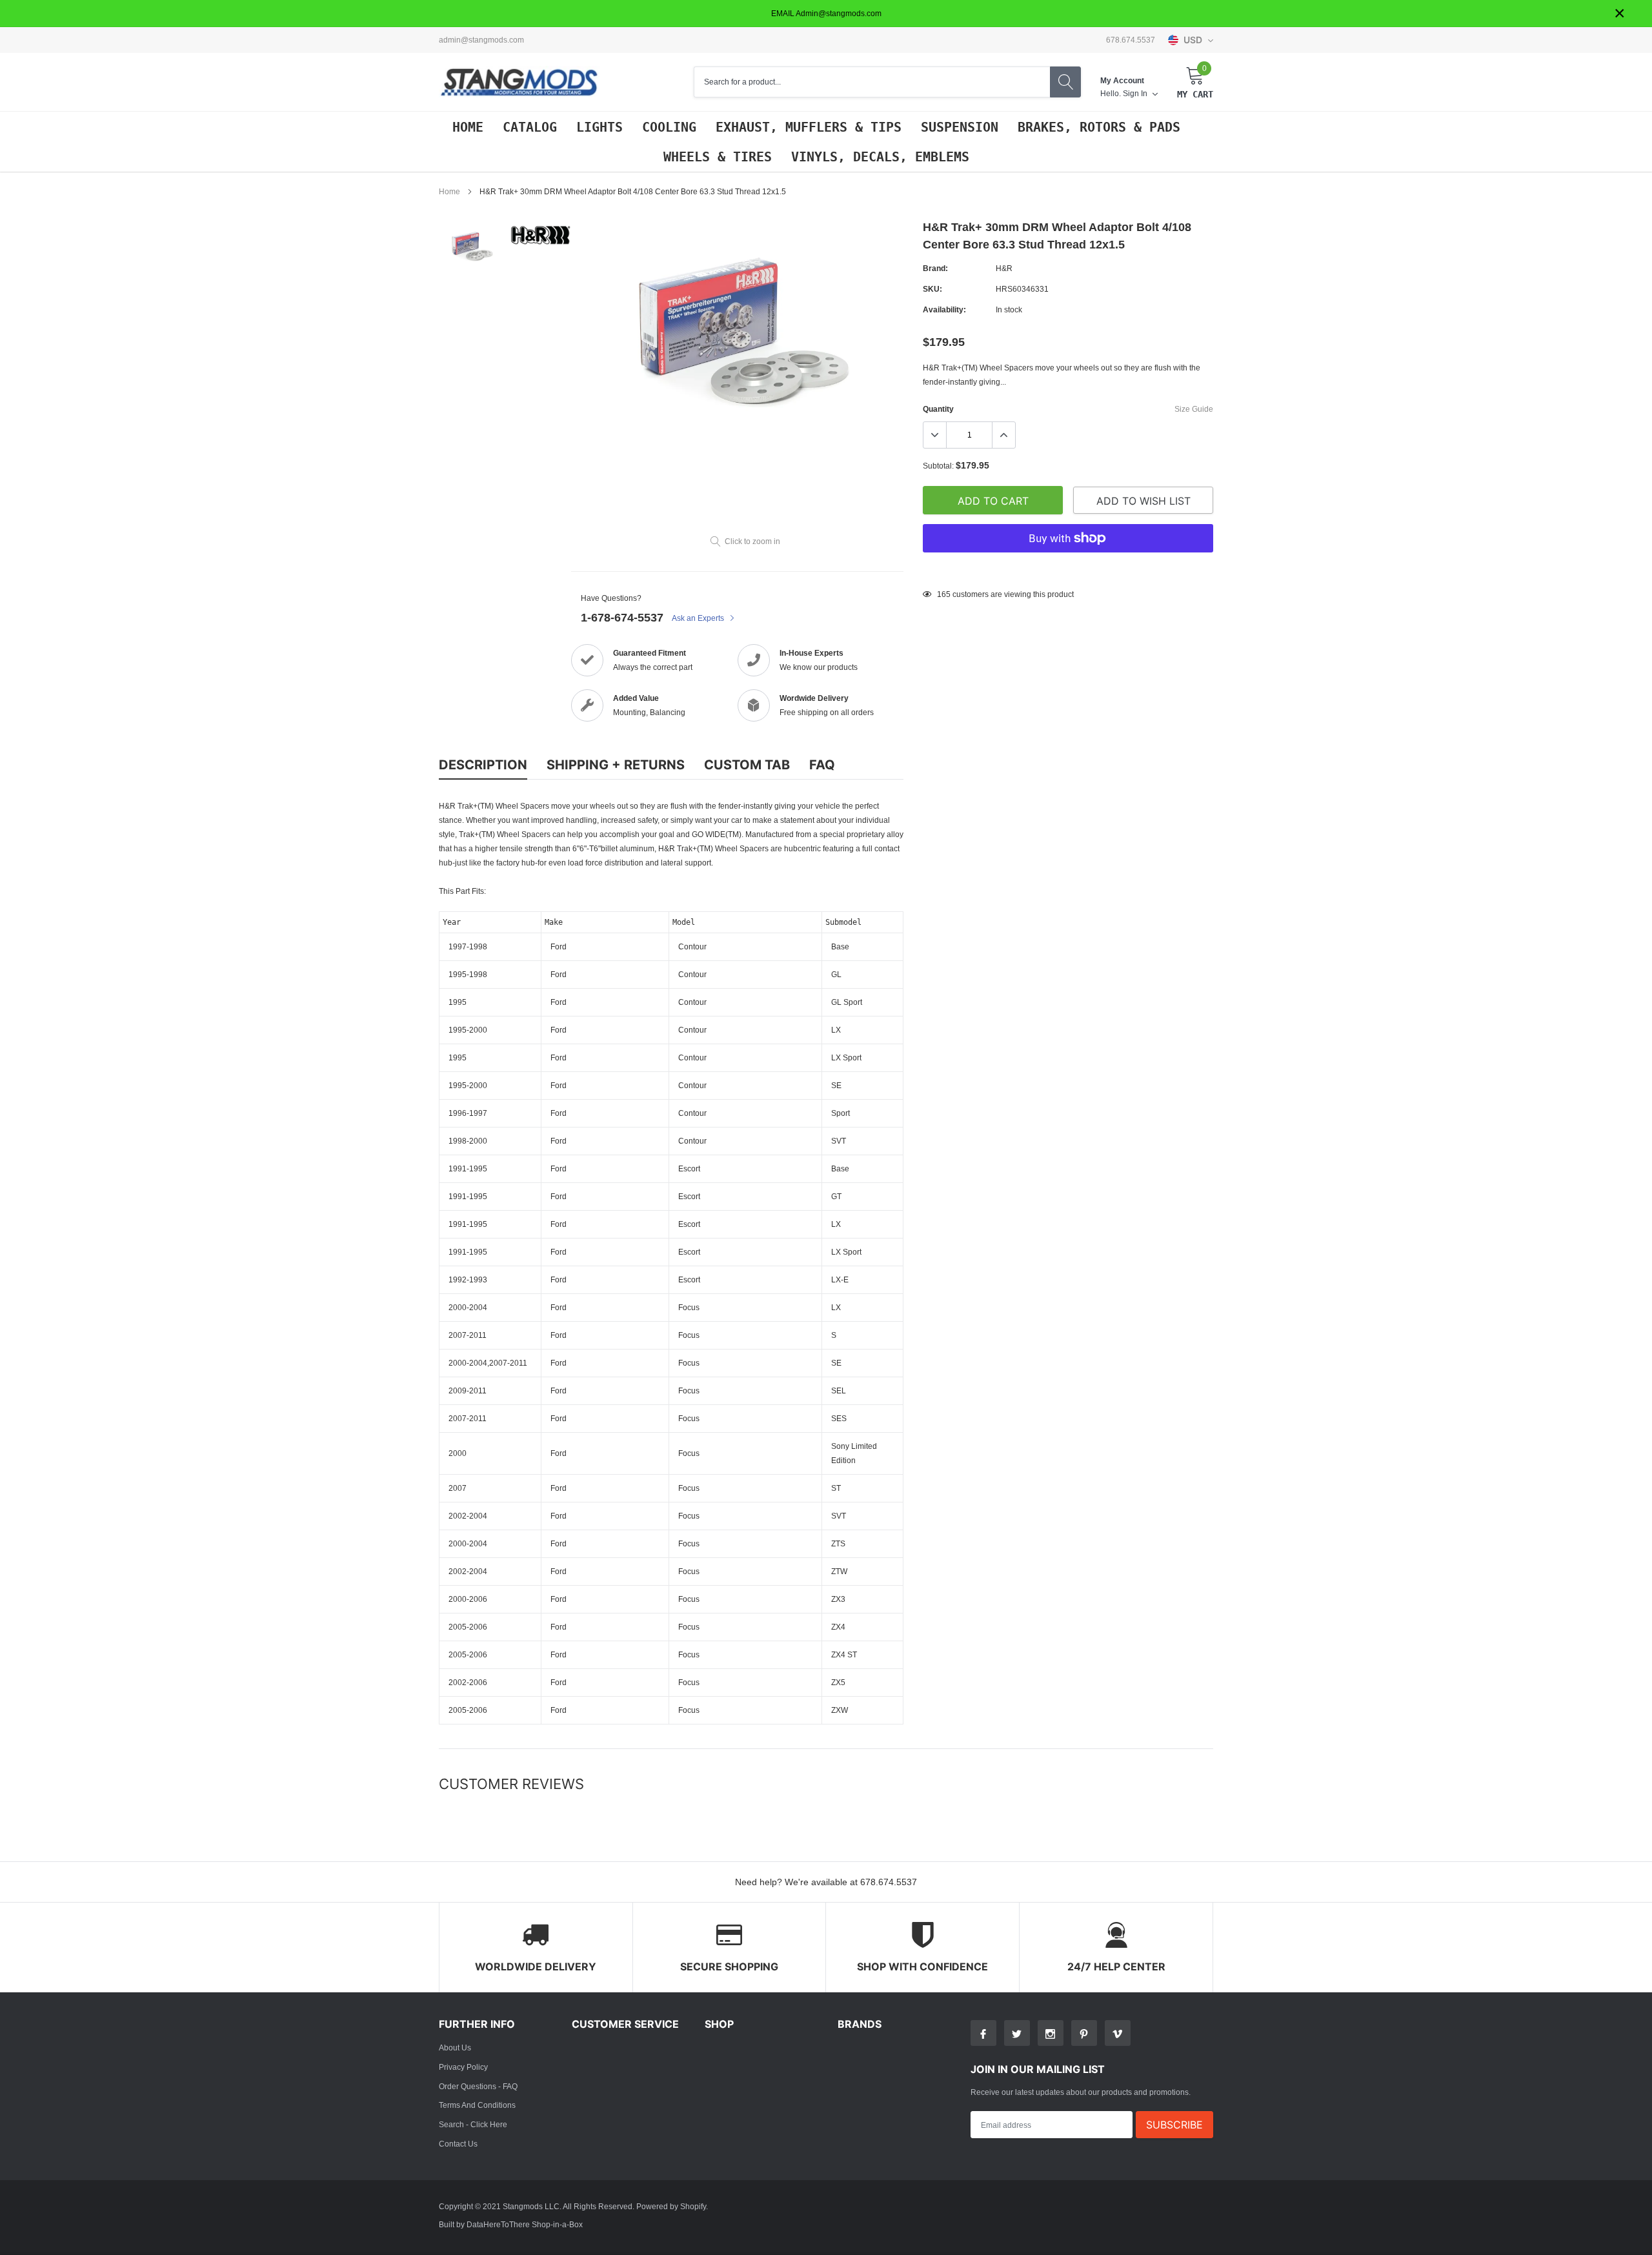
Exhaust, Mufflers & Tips (809, 127)
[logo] (519, 82)
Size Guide (1194, 409)
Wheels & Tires (718, 157)
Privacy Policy (463, 2067)
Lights (599, 127)
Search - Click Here (473, 2124)
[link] (473, 245)
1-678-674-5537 (622, 617)
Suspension (960, 127)
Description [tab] (483, 765)
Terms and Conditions (477, 2105)
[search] (1065, 82)
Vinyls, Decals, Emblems (880, 157)
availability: (944, 309)
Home (468, 127)
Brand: (935, 268)
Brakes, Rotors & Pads (1099, 127)
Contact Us (458, 2144)
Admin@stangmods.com (481, 40)
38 (942, 594)
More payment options (1068, 570)
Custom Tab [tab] (747, 765)
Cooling (669, 127)
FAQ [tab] (822, 765)
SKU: (932, 289)
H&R (1004, 268)
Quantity (938, 409)
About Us (455, 2048)
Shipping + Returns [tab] (616, 765)
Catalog (530, 127)
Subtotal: (938, 466)
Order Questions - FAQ (478, 2086)
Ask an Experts (699, 618)
